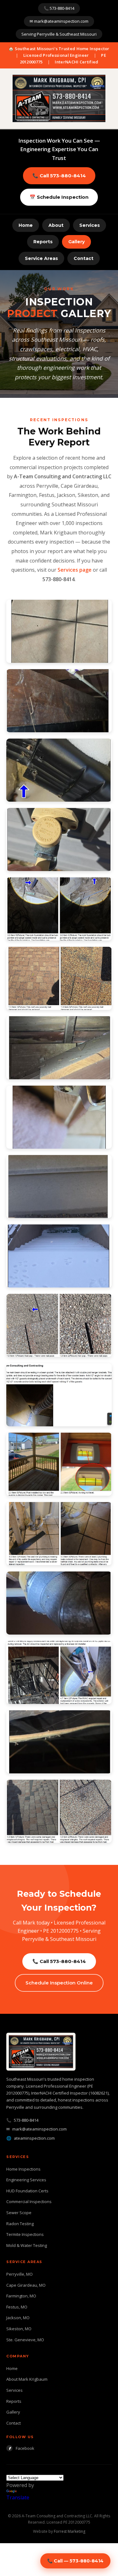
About (56, 225)
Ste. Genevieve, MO (25, 2340)
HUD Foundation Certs (27, 2191)
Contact (84, 258)
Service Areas (41, 258)
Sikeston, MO (19, 2329)
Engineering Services (26, 2180)
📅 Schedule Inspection (59, 197)
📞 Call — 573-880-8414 (75, 2561)
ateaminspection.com (34, 2138)
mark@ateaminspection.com (39, 2129)
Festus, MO (17, 2307)
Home (26, 225)
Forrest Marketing (70, 2531)
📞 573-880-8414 (59, 8)
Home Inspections (23, 2169)
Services (90, 225)
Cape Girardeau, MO (26, 2285)
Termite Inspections (25, 2234)
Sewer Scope (19, 2213)
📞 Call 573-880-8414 (59, 176)
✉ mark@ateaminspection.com (59, 21)
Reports (43, 242)
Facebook (22, 2448)
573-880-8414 (26, 2120)
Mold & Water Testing (27, 2245)
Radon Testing (20, 2224)
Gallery (76, 242)
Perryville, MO (20, 2274)
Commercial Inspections (29, 2202)
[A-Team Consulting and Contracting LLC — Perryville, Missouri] (59, 98)
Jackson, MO (18, 2318)
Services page (75, 570)
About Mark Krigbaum (27, 2379)
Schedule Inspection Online (59, 1983)
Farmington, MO (21, 2296)
